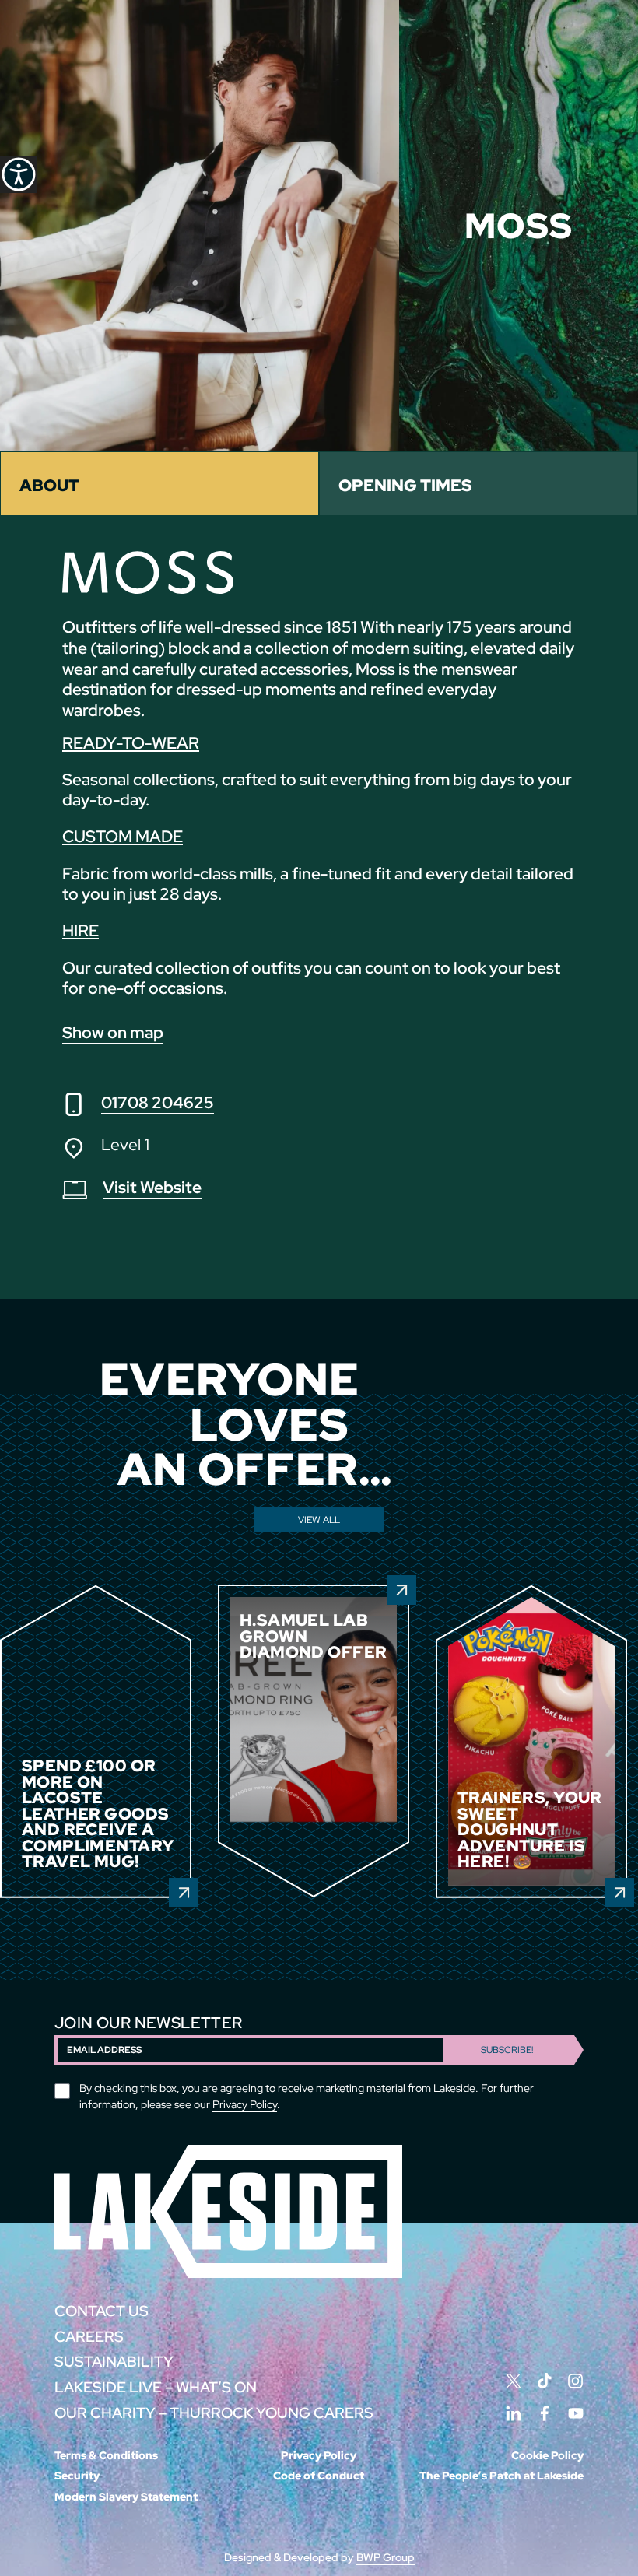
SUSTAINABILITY (114, 2362)
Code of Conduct (319, 2476)
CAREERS (89, 2337)
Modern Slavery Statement (126, 2497)
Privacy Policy (245, 2104)
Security (77, 2476)
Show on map (113, 1032)
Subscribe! (507, 2050)
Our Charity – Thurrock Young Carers (214, 2413)
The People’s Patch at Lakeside (501, 2476)
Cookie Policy (547, 2455)
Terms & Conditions (106, 2455)
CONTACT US (102, 2311)
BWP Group (386, 2557)
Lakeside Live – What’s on (156, 2387)
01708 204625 (158, 1102)
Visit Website (152, 1187)
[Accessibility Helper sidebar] (19, 174)
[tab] (159, 484)
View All (319, 1519)
